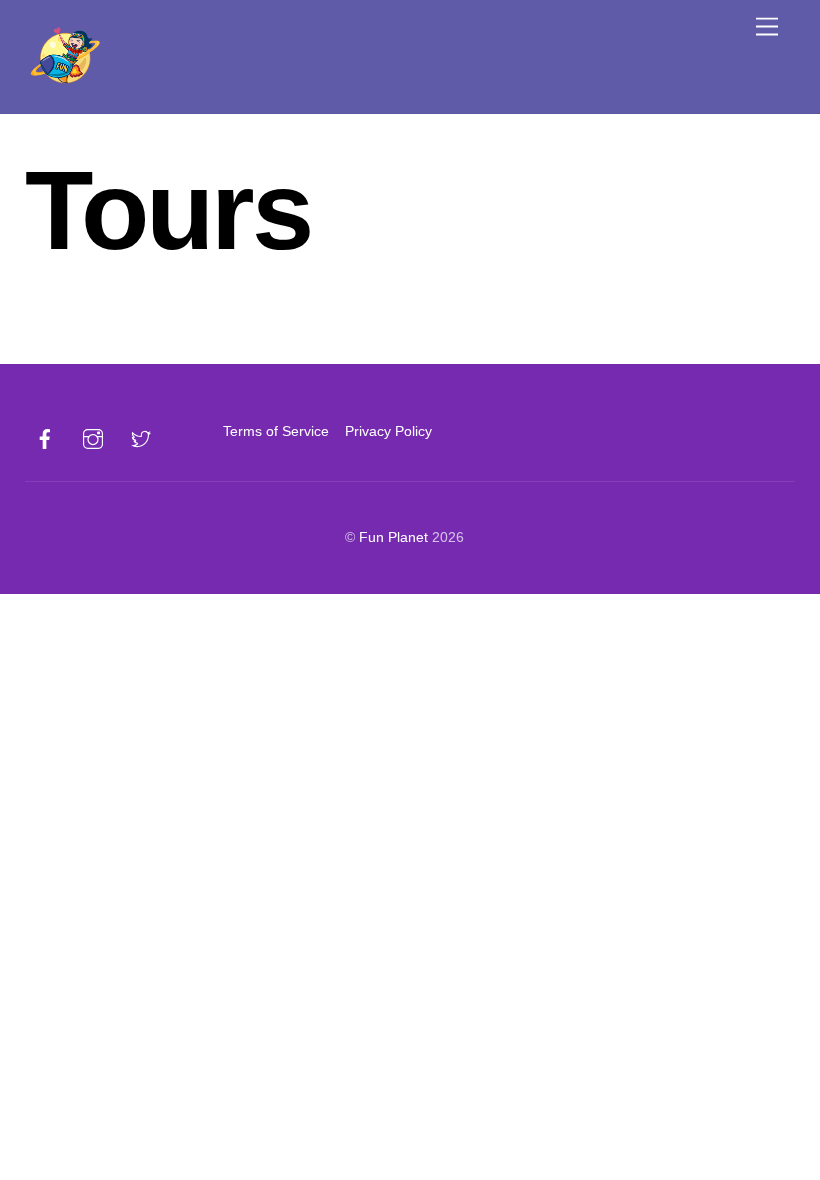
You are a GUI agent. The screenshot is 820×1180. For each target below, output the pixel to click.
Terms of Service (276, 431)
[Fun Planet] (65, 84)
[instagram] (93, 437)
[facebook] (45, 437)
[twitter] (141, 437)
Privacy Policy (388, 431)
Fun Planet (393, 537)
